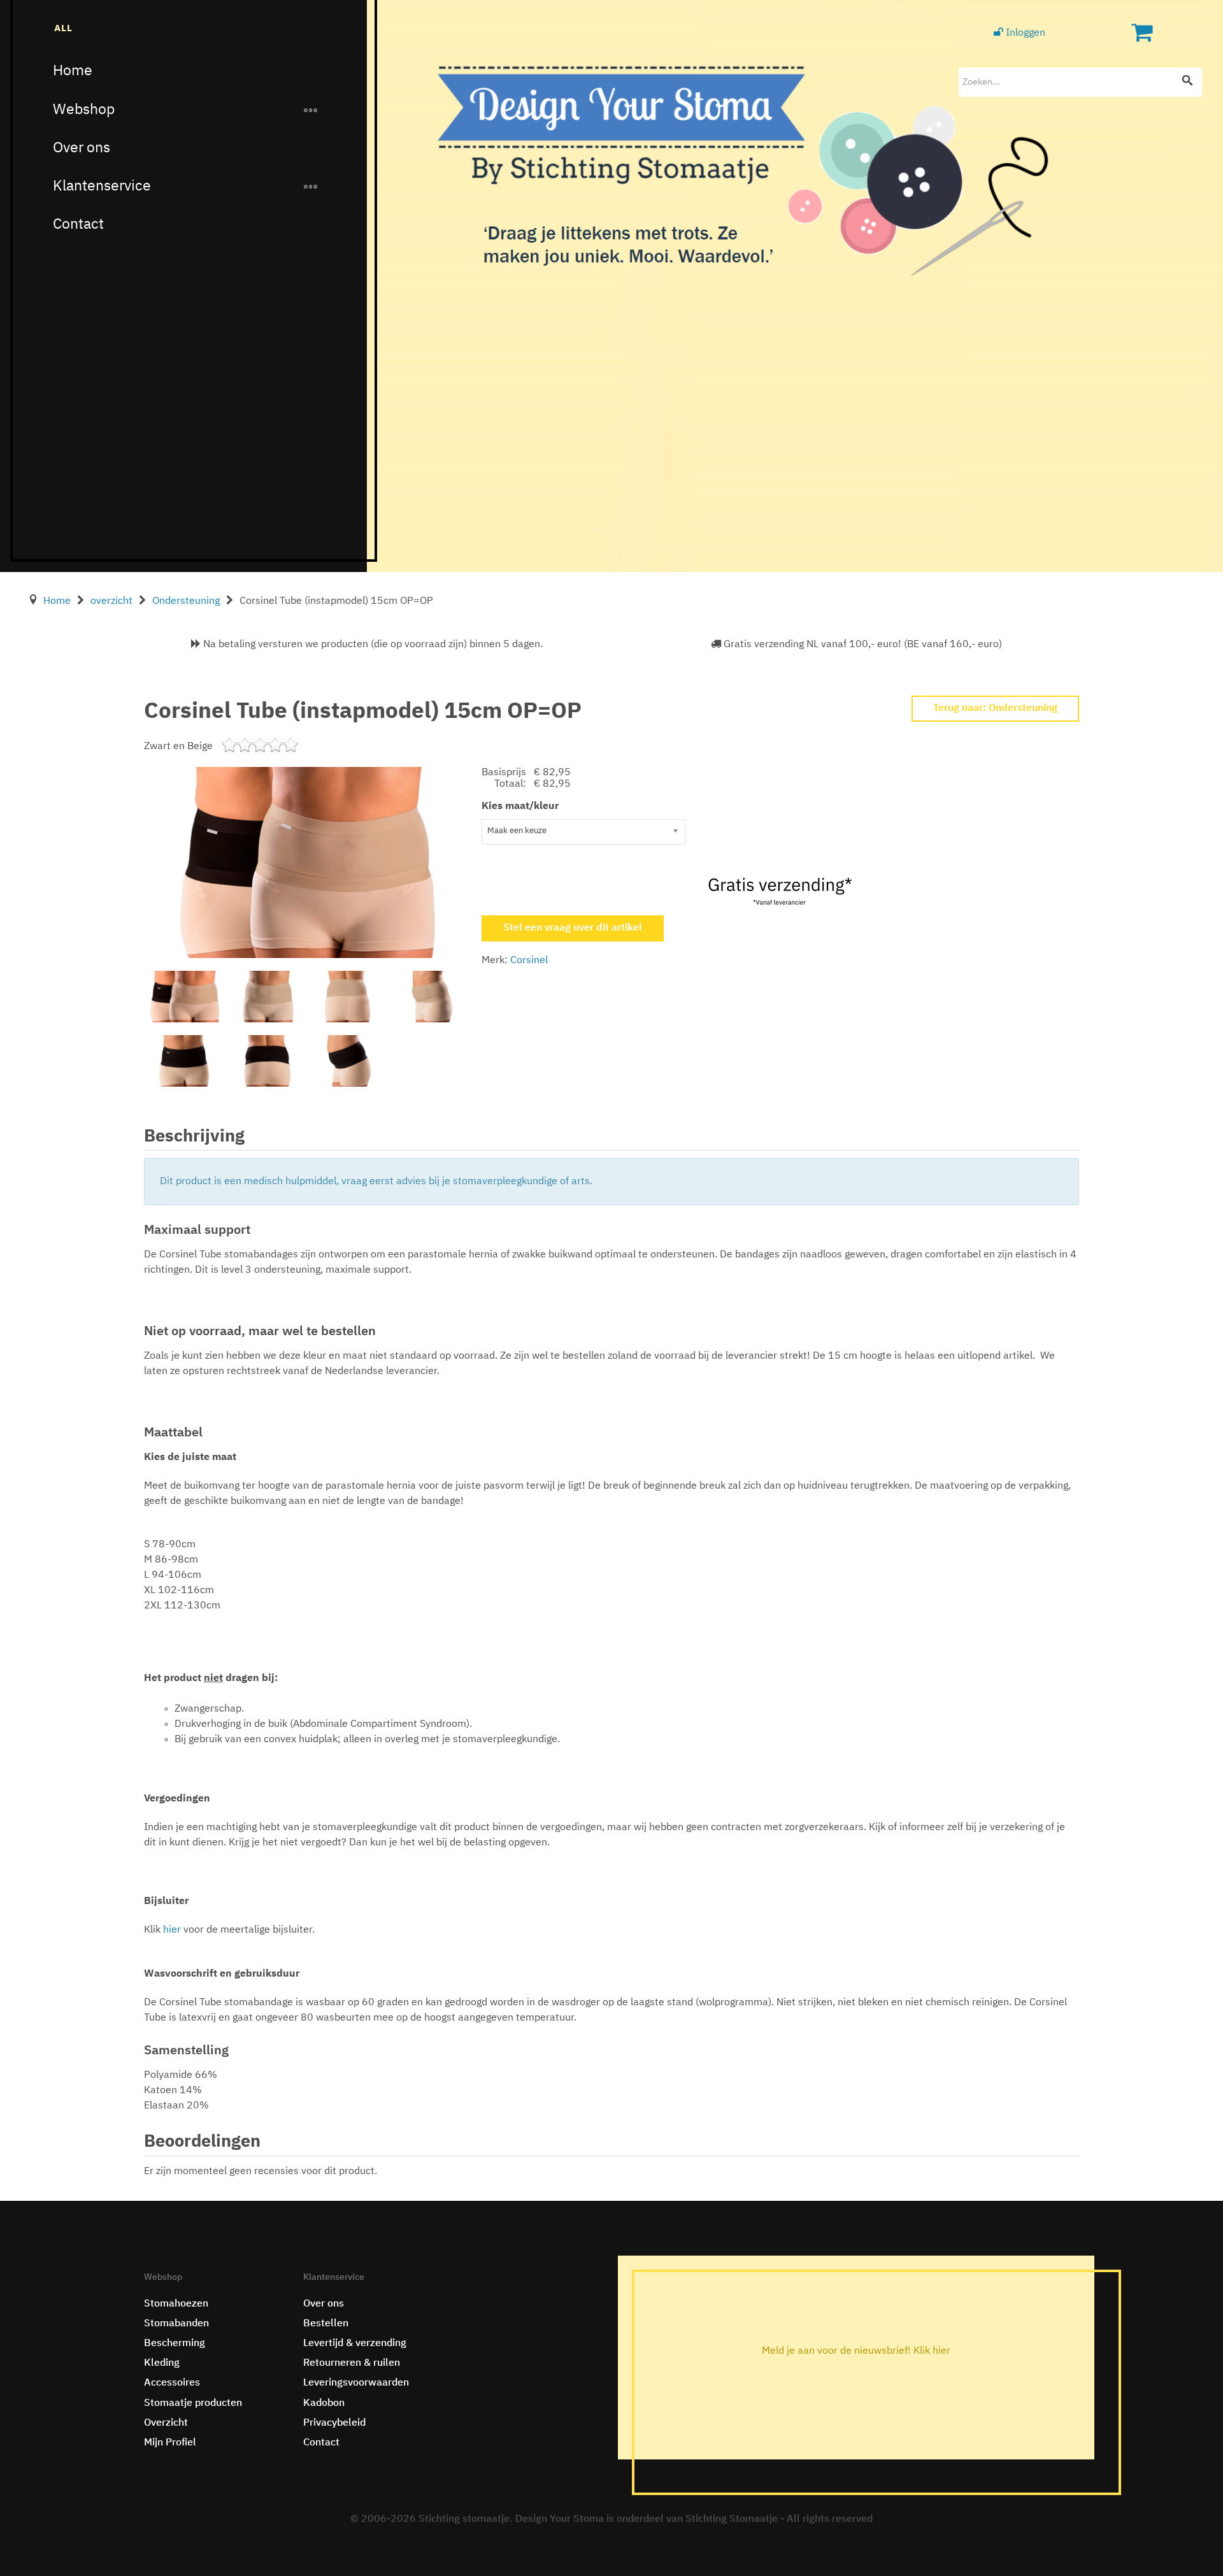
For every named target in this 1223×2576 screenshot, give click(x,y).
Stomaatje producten (193, 2403)
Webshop (84, 110)
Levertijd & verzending (355, 2343)
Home (73, 71)
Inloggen (1024, 33)
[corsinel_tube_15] (308, 862)
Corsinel (529, 961)
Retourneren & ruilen (352, 2363)
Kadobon (324, 2403)
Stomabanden (176, 2324)
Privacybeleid (334, 2423)
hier (173, 1930)
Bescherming (175, 2343)
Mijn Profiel (170, 2443)
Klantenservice (102, 186)
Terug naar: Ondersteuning (995, 708)
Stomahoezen (176, 2304)
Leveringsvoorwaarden (356, 2383)
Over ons (82, 148)
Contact (78, 225)
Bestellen (326, 2324)
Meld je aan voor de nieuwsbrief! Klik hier (856, 2351)
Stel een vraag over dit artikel (573, 928)
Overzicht (166, 2423)
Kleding (162, 2363)
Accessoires (172, 2383)
